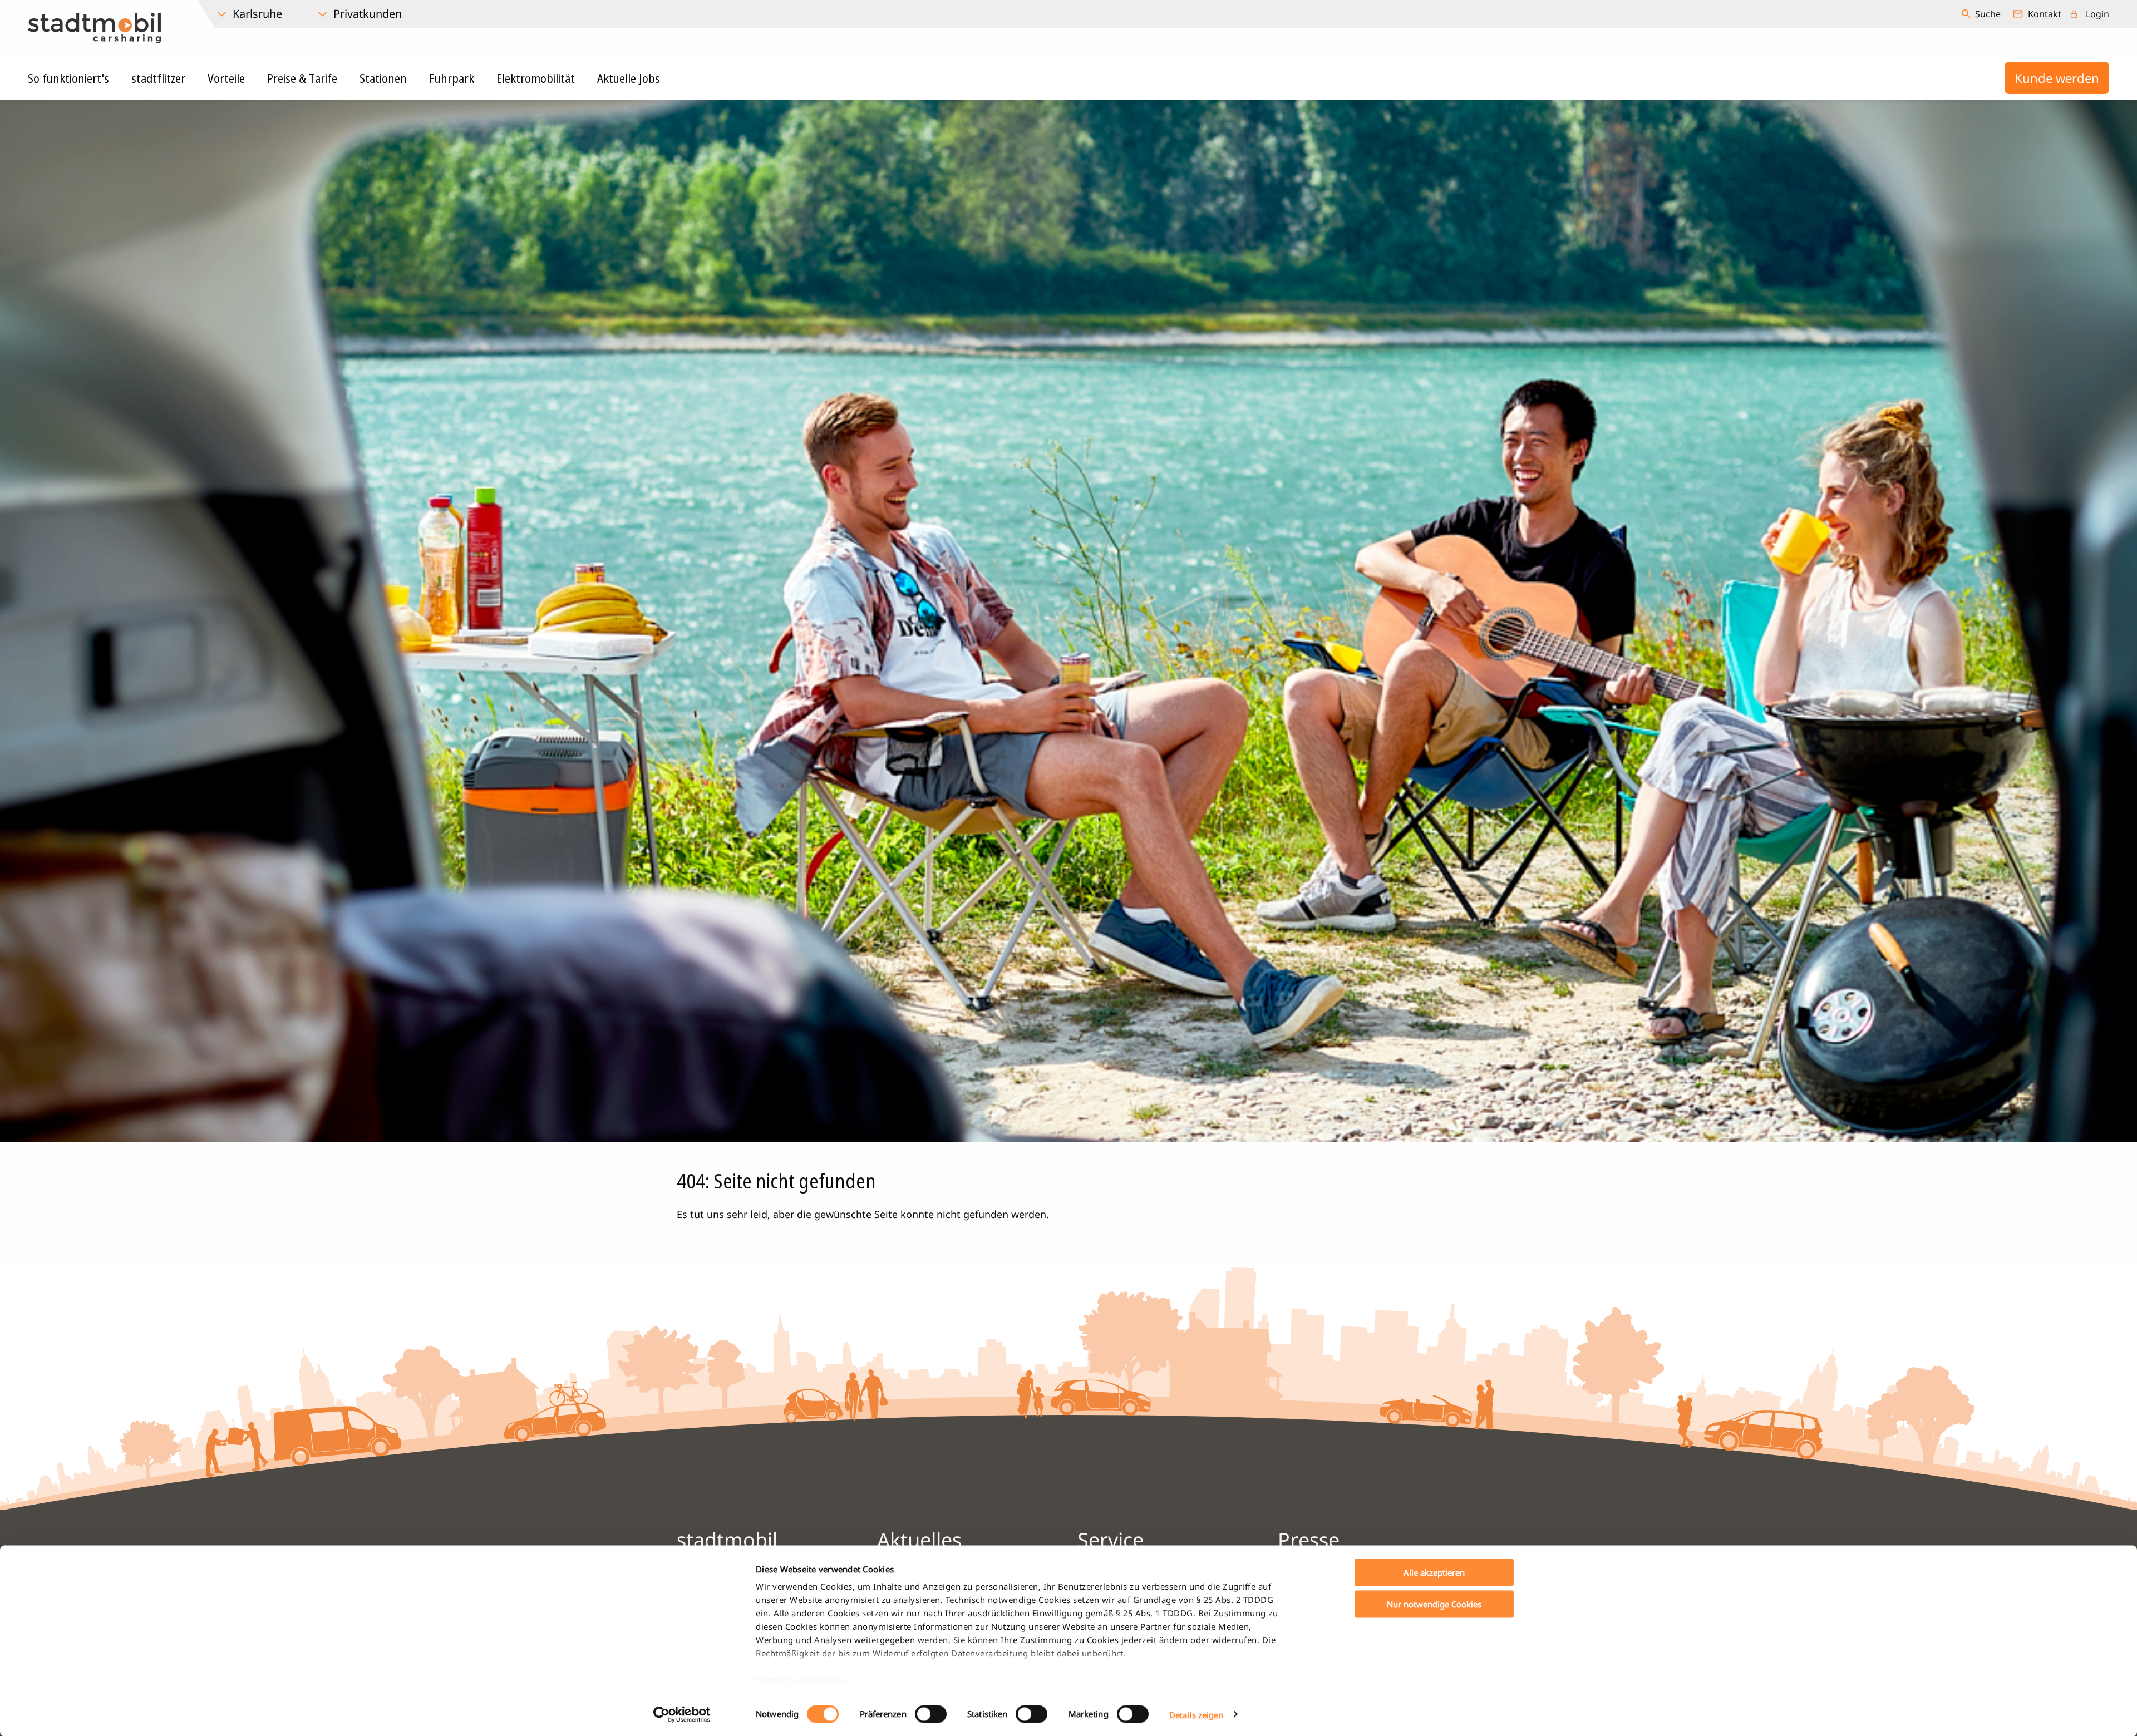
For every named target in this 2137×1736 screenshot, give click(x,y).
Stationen (383, 78)
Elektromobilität (536, 78)
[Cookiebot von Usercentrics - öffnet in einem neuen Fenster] (682, 1714)
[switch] (931, 1714)
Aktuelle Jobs (629, 78)
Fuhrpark (452, 78)
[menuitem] (1983, 14)
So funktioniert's (68, 78)
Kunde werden (2057, 78)
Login (2097, 14)
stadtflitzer (158, 78)
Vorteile (226, 78)
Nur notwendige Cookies (1434, 1604)
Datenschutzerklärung (801, 1680)
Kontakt (2045, 14)
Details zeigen (1196, 1714)
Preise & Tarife (302, 78)
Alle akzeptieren (1434, 1572)
